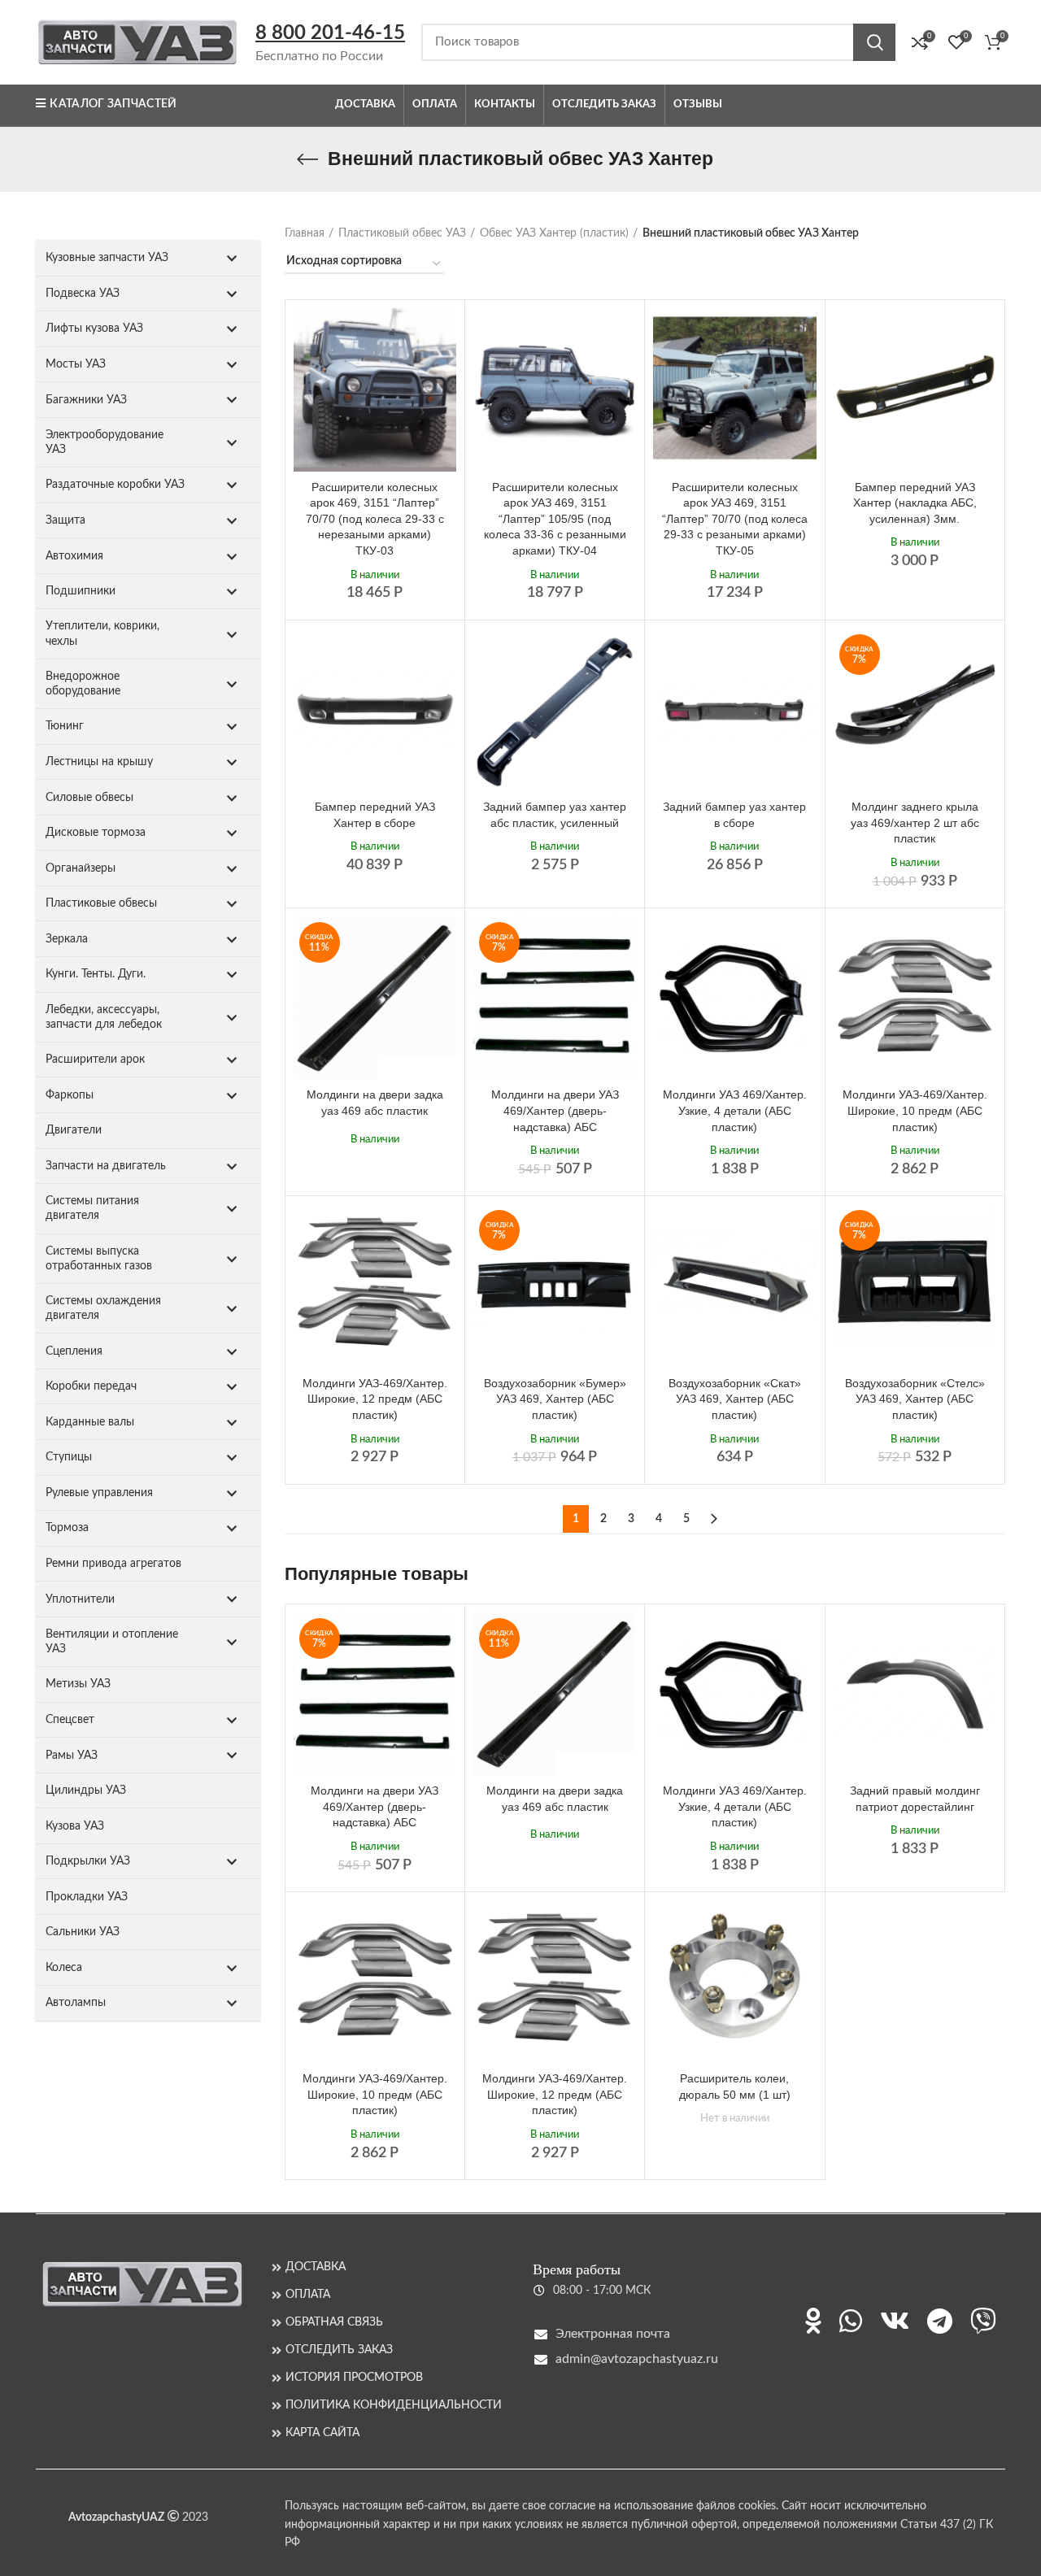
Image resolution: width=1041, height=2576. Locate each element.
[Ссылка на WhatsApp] (851, 2321)
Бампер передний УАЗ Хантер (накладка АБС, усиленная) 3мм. (915, 503)
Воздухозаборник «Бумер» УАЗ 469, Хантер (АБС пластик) (555, 1399)
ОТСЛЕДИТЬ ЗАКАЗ (339, 2350)
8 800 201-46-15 (330, 33)
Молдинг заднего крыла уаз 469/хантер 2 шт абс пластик (915, 822)
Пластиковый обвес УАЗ (402, 233)
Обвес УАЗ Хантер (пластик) (554, 233)
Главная (305, 233)
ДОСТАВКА (316, 2267)
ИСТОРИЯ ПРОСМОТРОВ (354, 2378)
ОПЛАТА (308, 2295)
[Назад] (307, 159)
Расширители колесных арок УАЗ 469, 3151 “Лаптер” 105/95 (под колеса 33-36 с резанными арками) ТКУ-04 (555, 519)
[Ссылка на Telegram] (940, 2321)
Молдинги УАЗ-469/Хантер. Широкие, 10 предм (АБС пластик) (915, 1110)
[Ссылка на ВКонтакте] (895, 2321)
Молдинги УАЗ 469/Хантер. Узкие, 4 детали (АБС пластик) (735, 1110)
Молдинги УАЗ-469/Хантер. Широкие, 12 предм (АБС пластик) (375, 1399)
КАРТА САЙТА (322, 2433)
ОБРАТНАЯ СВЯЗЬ (334, 2322)
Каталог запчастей (113, 104)
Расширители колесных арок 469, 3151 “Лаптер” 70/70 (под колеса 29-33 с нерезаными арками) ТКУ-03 (375, 519)
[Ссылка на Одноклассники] (813, 2321)
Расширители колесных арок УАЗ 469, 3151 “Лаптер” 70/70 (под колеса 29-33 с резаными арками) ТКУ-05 (735, 519)
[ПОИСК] (874, 42)
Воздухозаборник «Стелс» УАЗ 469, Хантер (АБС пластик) (915, 1399)
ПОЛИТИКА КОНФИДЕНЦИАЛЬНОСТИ (394, 2405)
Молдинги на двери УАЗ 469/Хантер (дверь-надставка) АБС (555, 1110)
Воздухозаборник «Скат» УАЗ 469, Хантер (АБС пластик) (735, 1399)
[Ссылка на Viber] (983, 2321)
